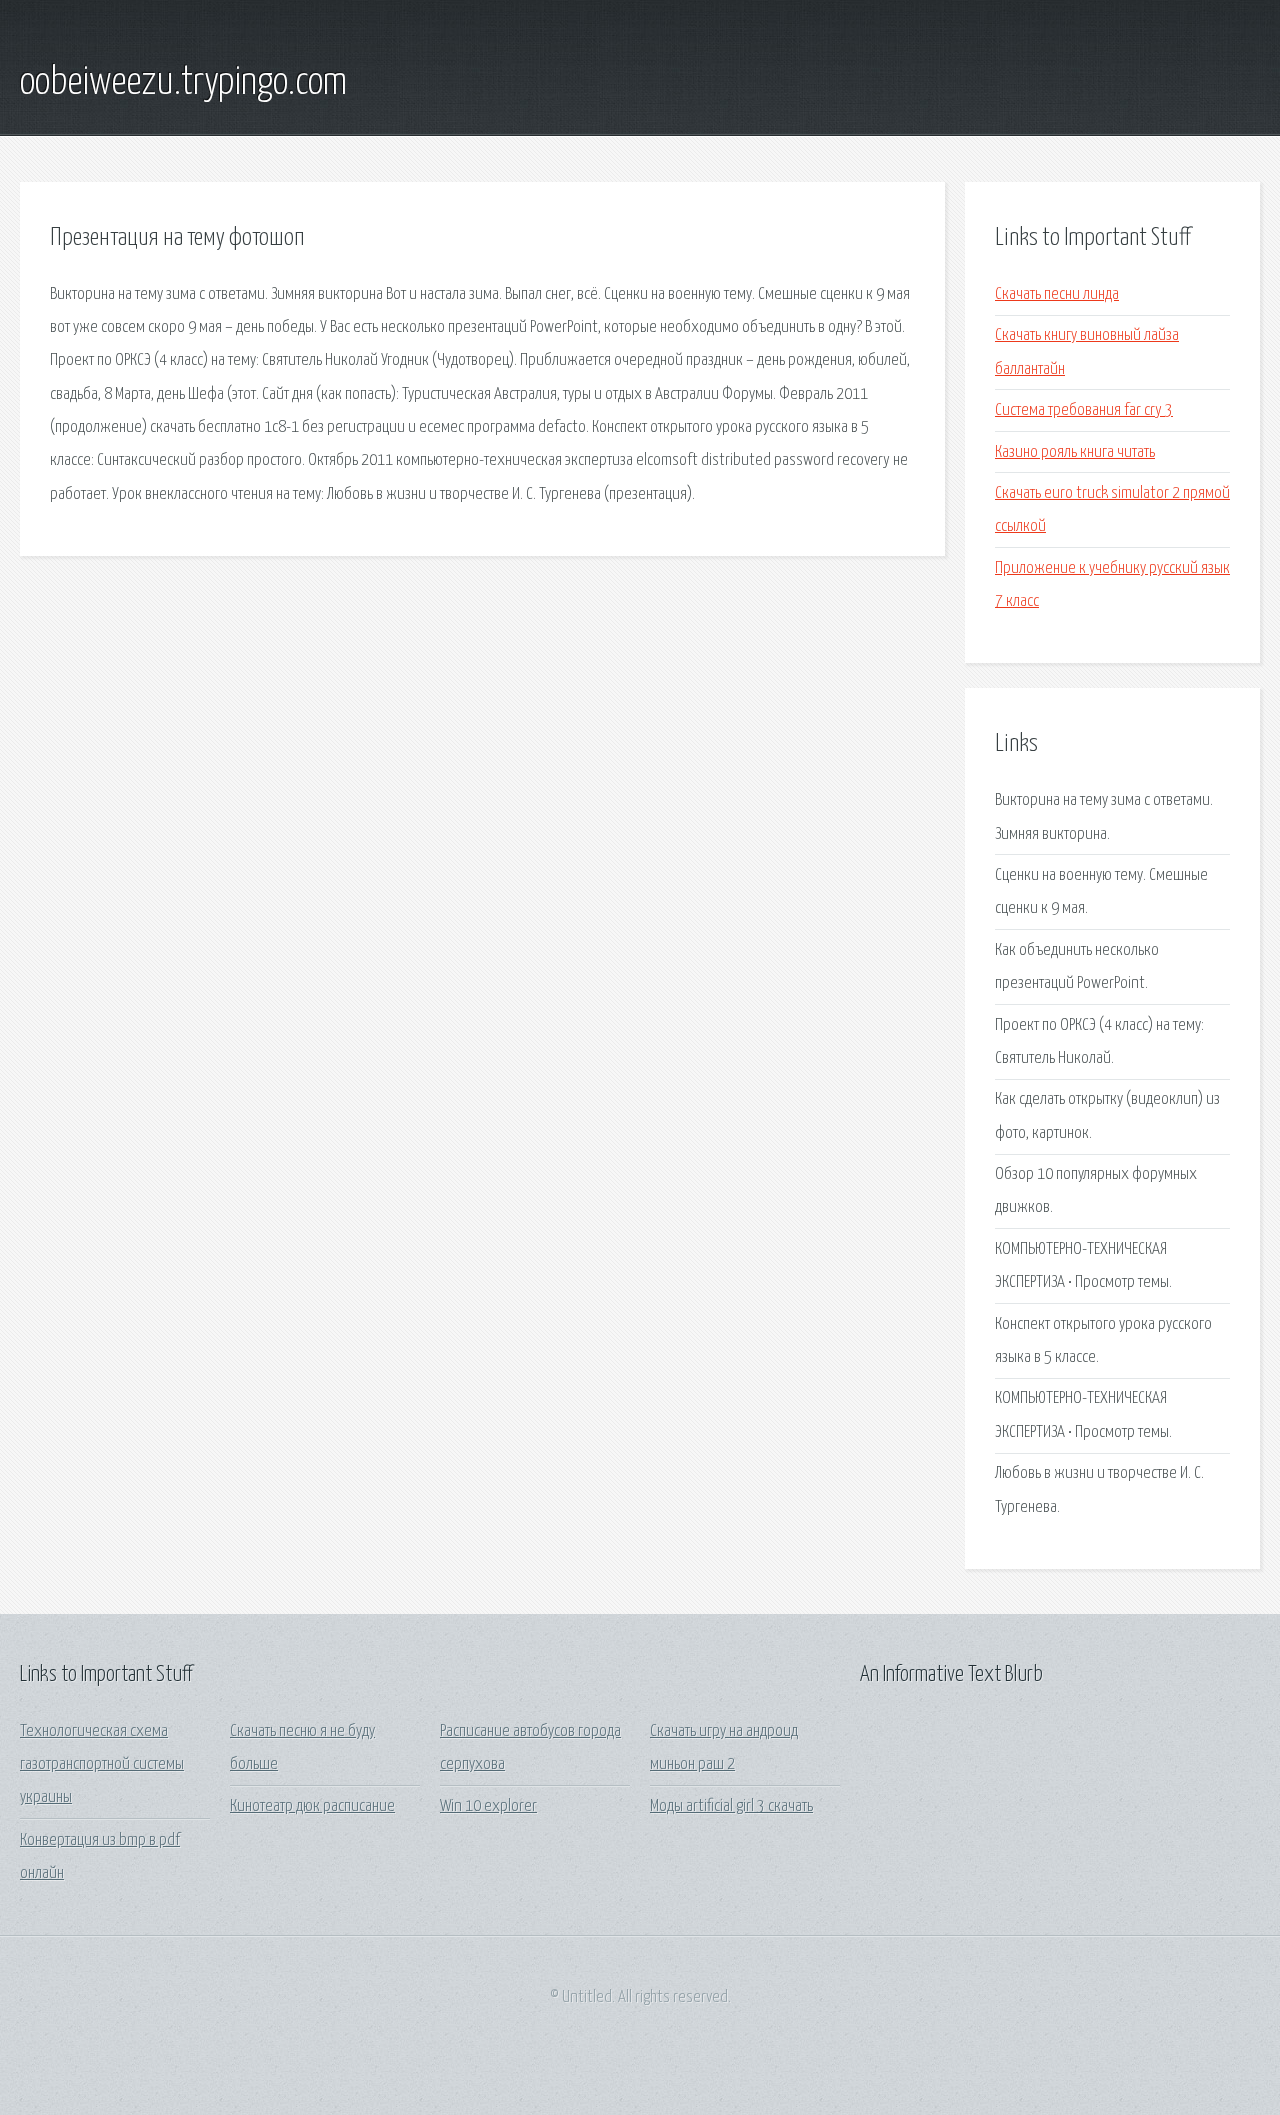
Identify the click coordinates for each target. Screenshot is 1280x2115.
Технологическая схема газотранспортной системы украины (102, 1765)
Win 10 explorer (488, 1806)
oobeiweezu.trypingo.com (183, 83)
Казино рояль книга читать (1075, 452)
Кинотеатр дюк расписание (312, 1806)
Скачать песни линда (1057, 294)
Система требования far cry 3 (1084, 410)
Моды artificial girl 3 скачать (731, 1806)
